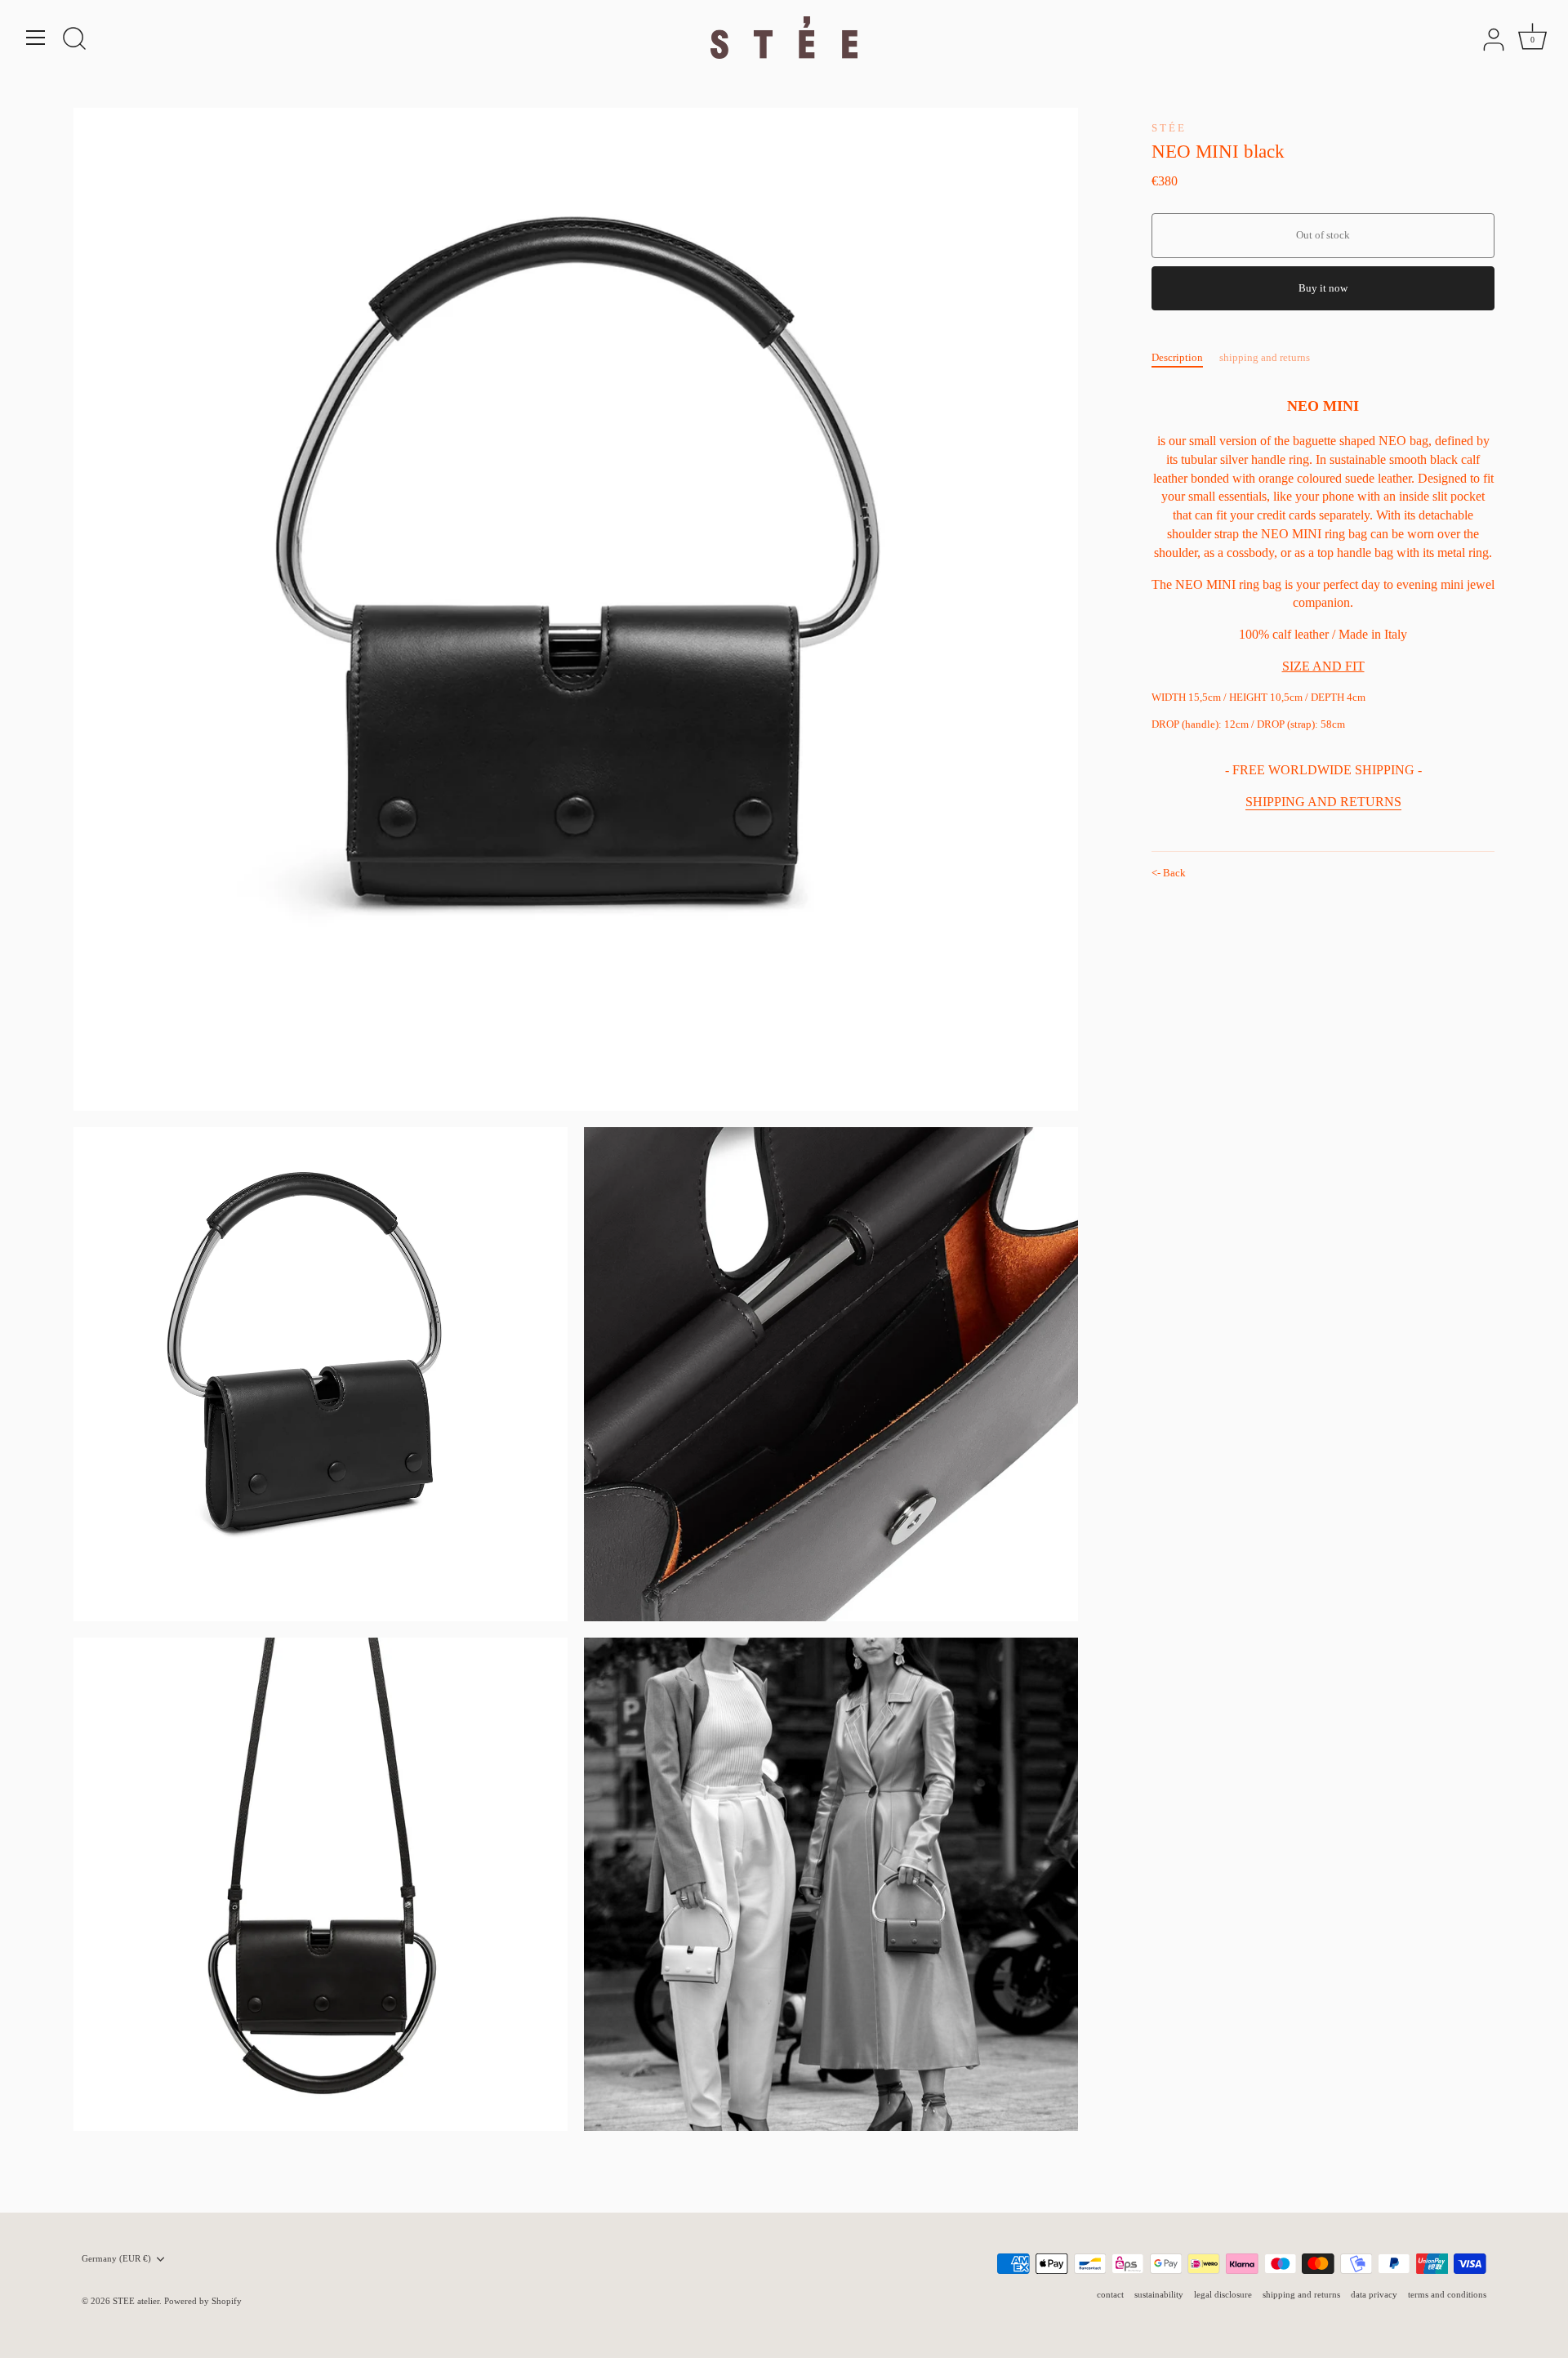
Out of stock (1323, 235)
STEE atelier (136, 2301)
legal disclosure (1223, 2294)
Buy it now (1323, 288)
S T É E (1168, 128)
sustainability (1159, 2294)
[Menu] (36, 38)
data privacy (1374, 2294)
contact (1110, 2294)
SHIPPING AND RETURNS (1323, 802)
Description (1177, 357)
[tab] (1185, 358)
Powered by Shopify (203, 2301)
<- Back (1169, 873)
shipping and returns (1265, 357)
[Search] (74, 40)
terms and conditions (1447, 2294)
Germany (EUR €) (116, 2258)
